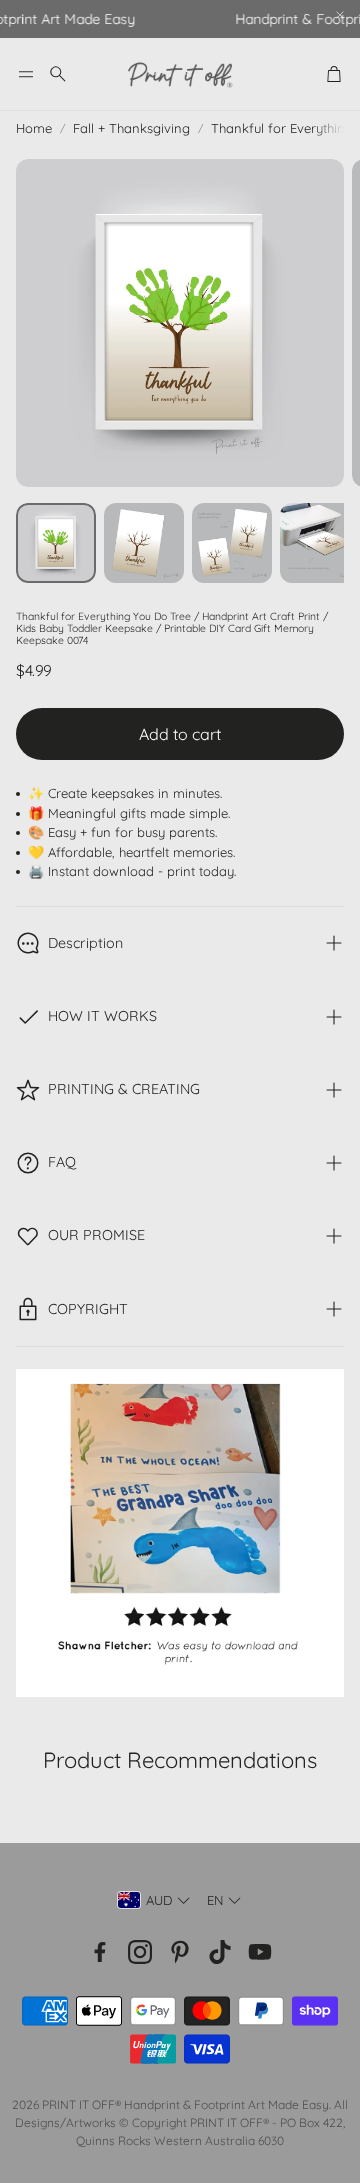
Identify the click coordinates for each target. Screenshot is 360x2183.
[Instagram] (140, 1952)
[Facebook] (100, 1952)
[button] (26, 74)
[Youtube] (260, 1952)
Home (34, 128)
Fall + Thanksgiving (131, 128)
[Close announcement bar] (340, 15)
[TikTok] (220, 1952)
